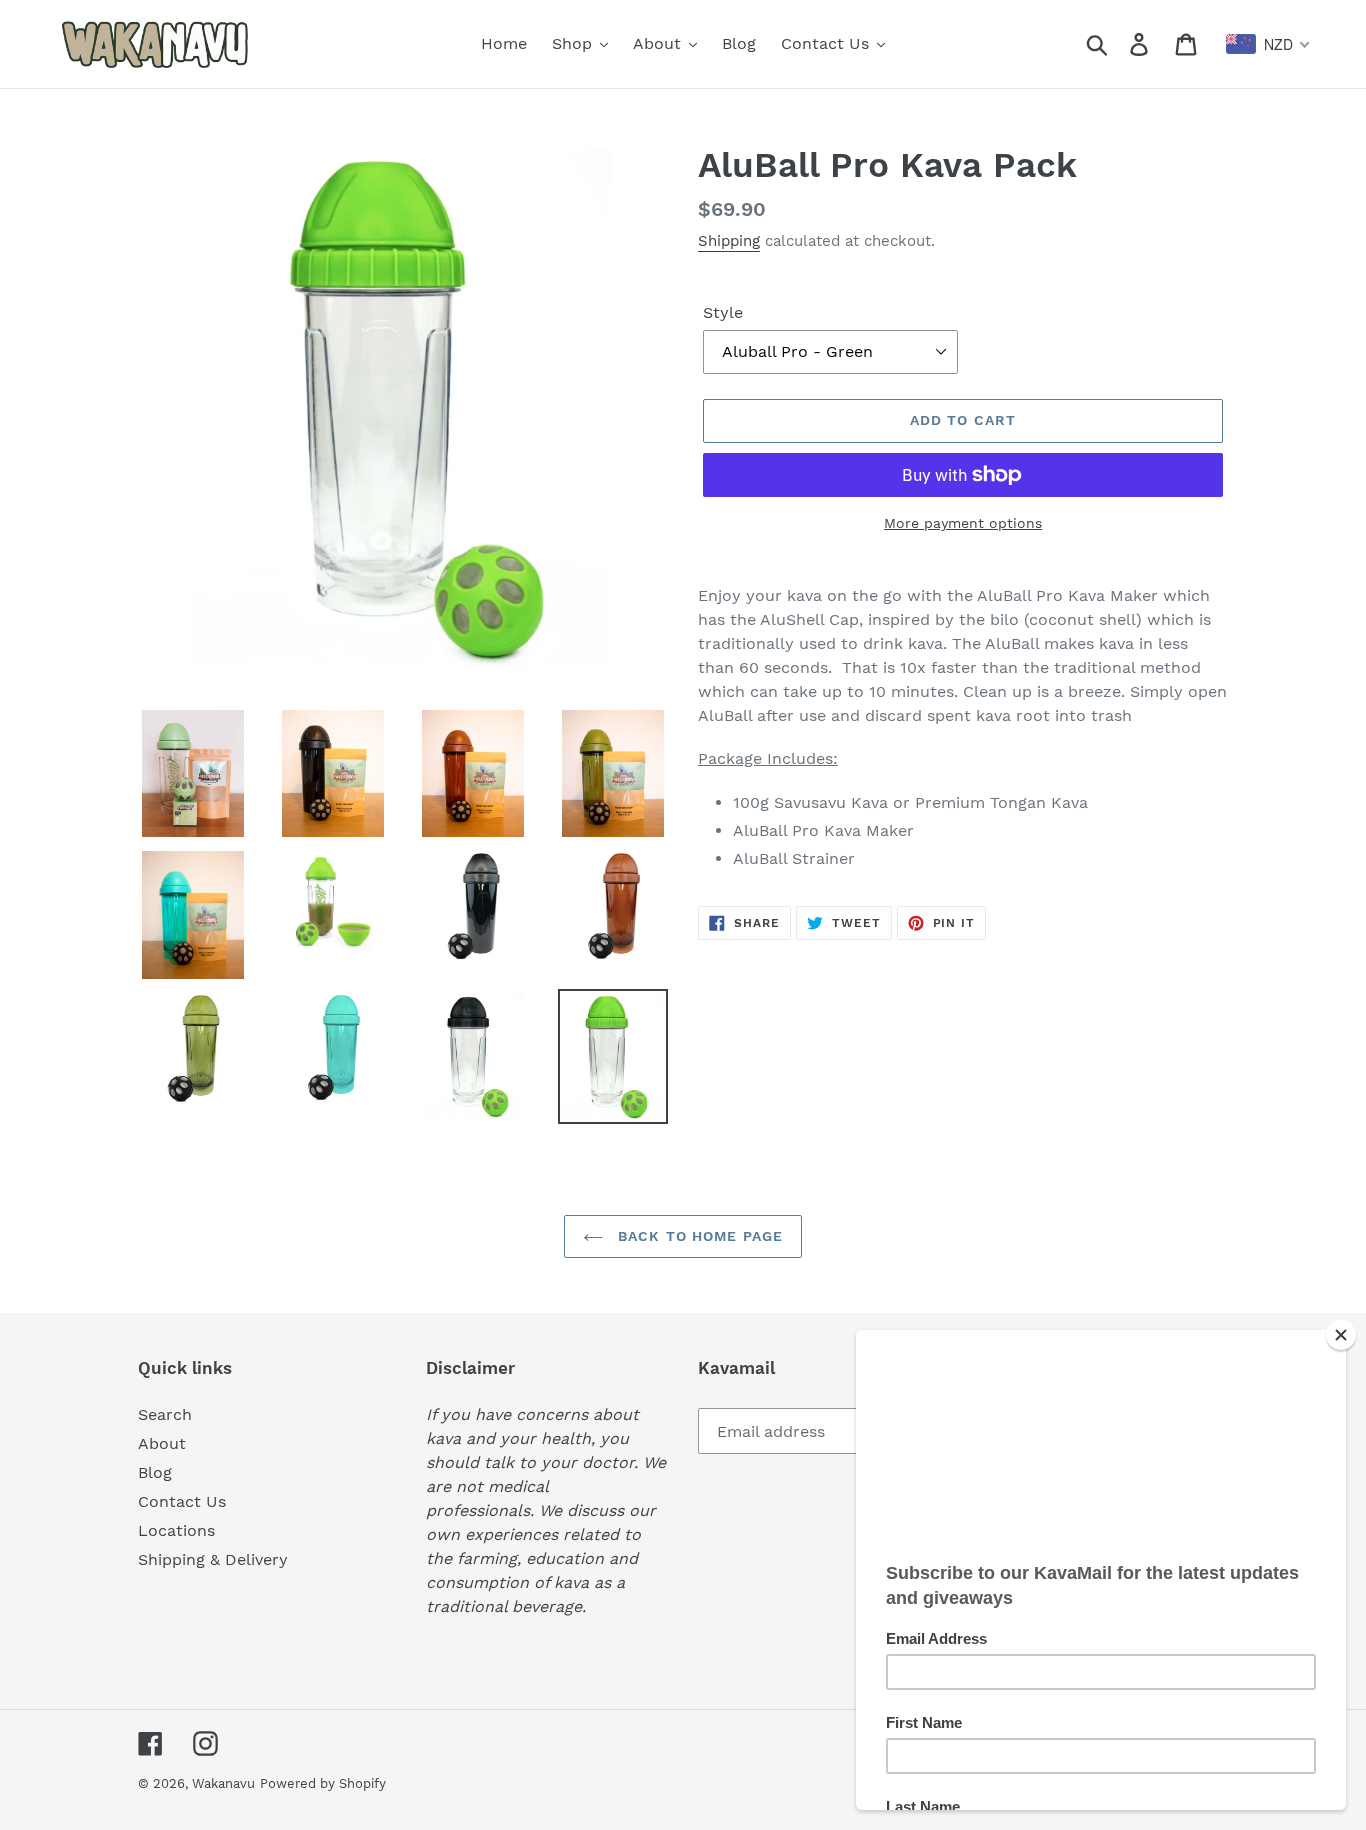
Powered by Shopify (323, 1783)
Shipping (729, 241)
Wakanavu (223, 1783)
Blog (155, 1472)
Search (165, 1414)
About (162, 1443)
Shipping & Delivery (213, 1559)
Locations (176, 1530)
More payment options (963, 523)
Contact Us (182, 1501)
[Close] (1341, 1335)
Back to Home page (698, 1236)
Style (723, 312)
